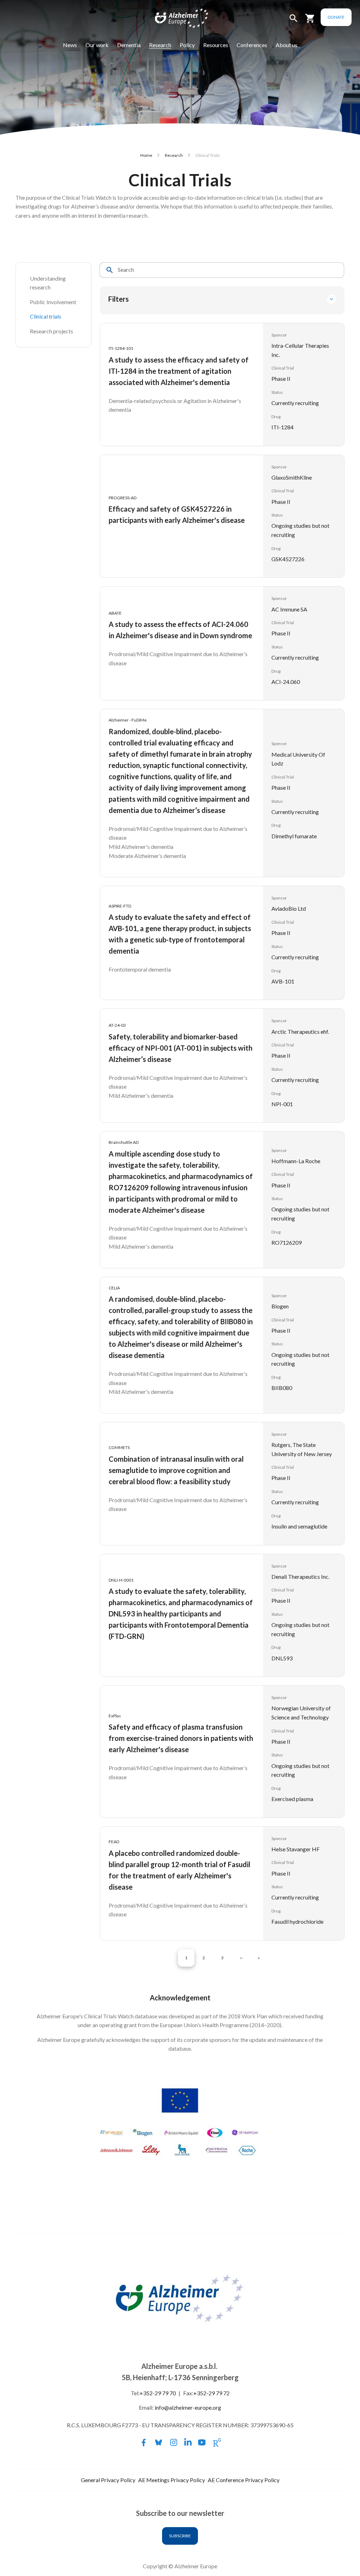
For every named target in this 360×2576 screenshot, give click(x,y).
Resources (216, 45)
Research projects (52, 331)
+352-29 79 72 (211, 2393)
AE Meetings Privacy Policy (172, 2480)
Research (160, 45)
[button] (294, 21)
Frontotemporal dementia (140, 969)
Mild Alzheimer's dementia (141, 847)
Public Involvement (53, 302)
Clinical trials (46, 316)
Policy (187, 45)
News (70, 45)
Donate (336, 17)
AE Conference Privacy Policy (244, 2480)
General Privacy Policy (108, 2480)
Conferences (252, 45)
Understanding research (48, 283)
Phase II (281, 379)
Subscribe (180, 2536)
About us (287, 45)
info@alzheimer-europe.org (188, 2407)
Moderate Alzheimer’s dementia (147, 856)
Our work (97, 45)
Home (146, 155)
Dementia (129, 45)
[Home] (177, 20)
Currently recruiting (295, 403)
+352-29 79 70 (158, 2393)
